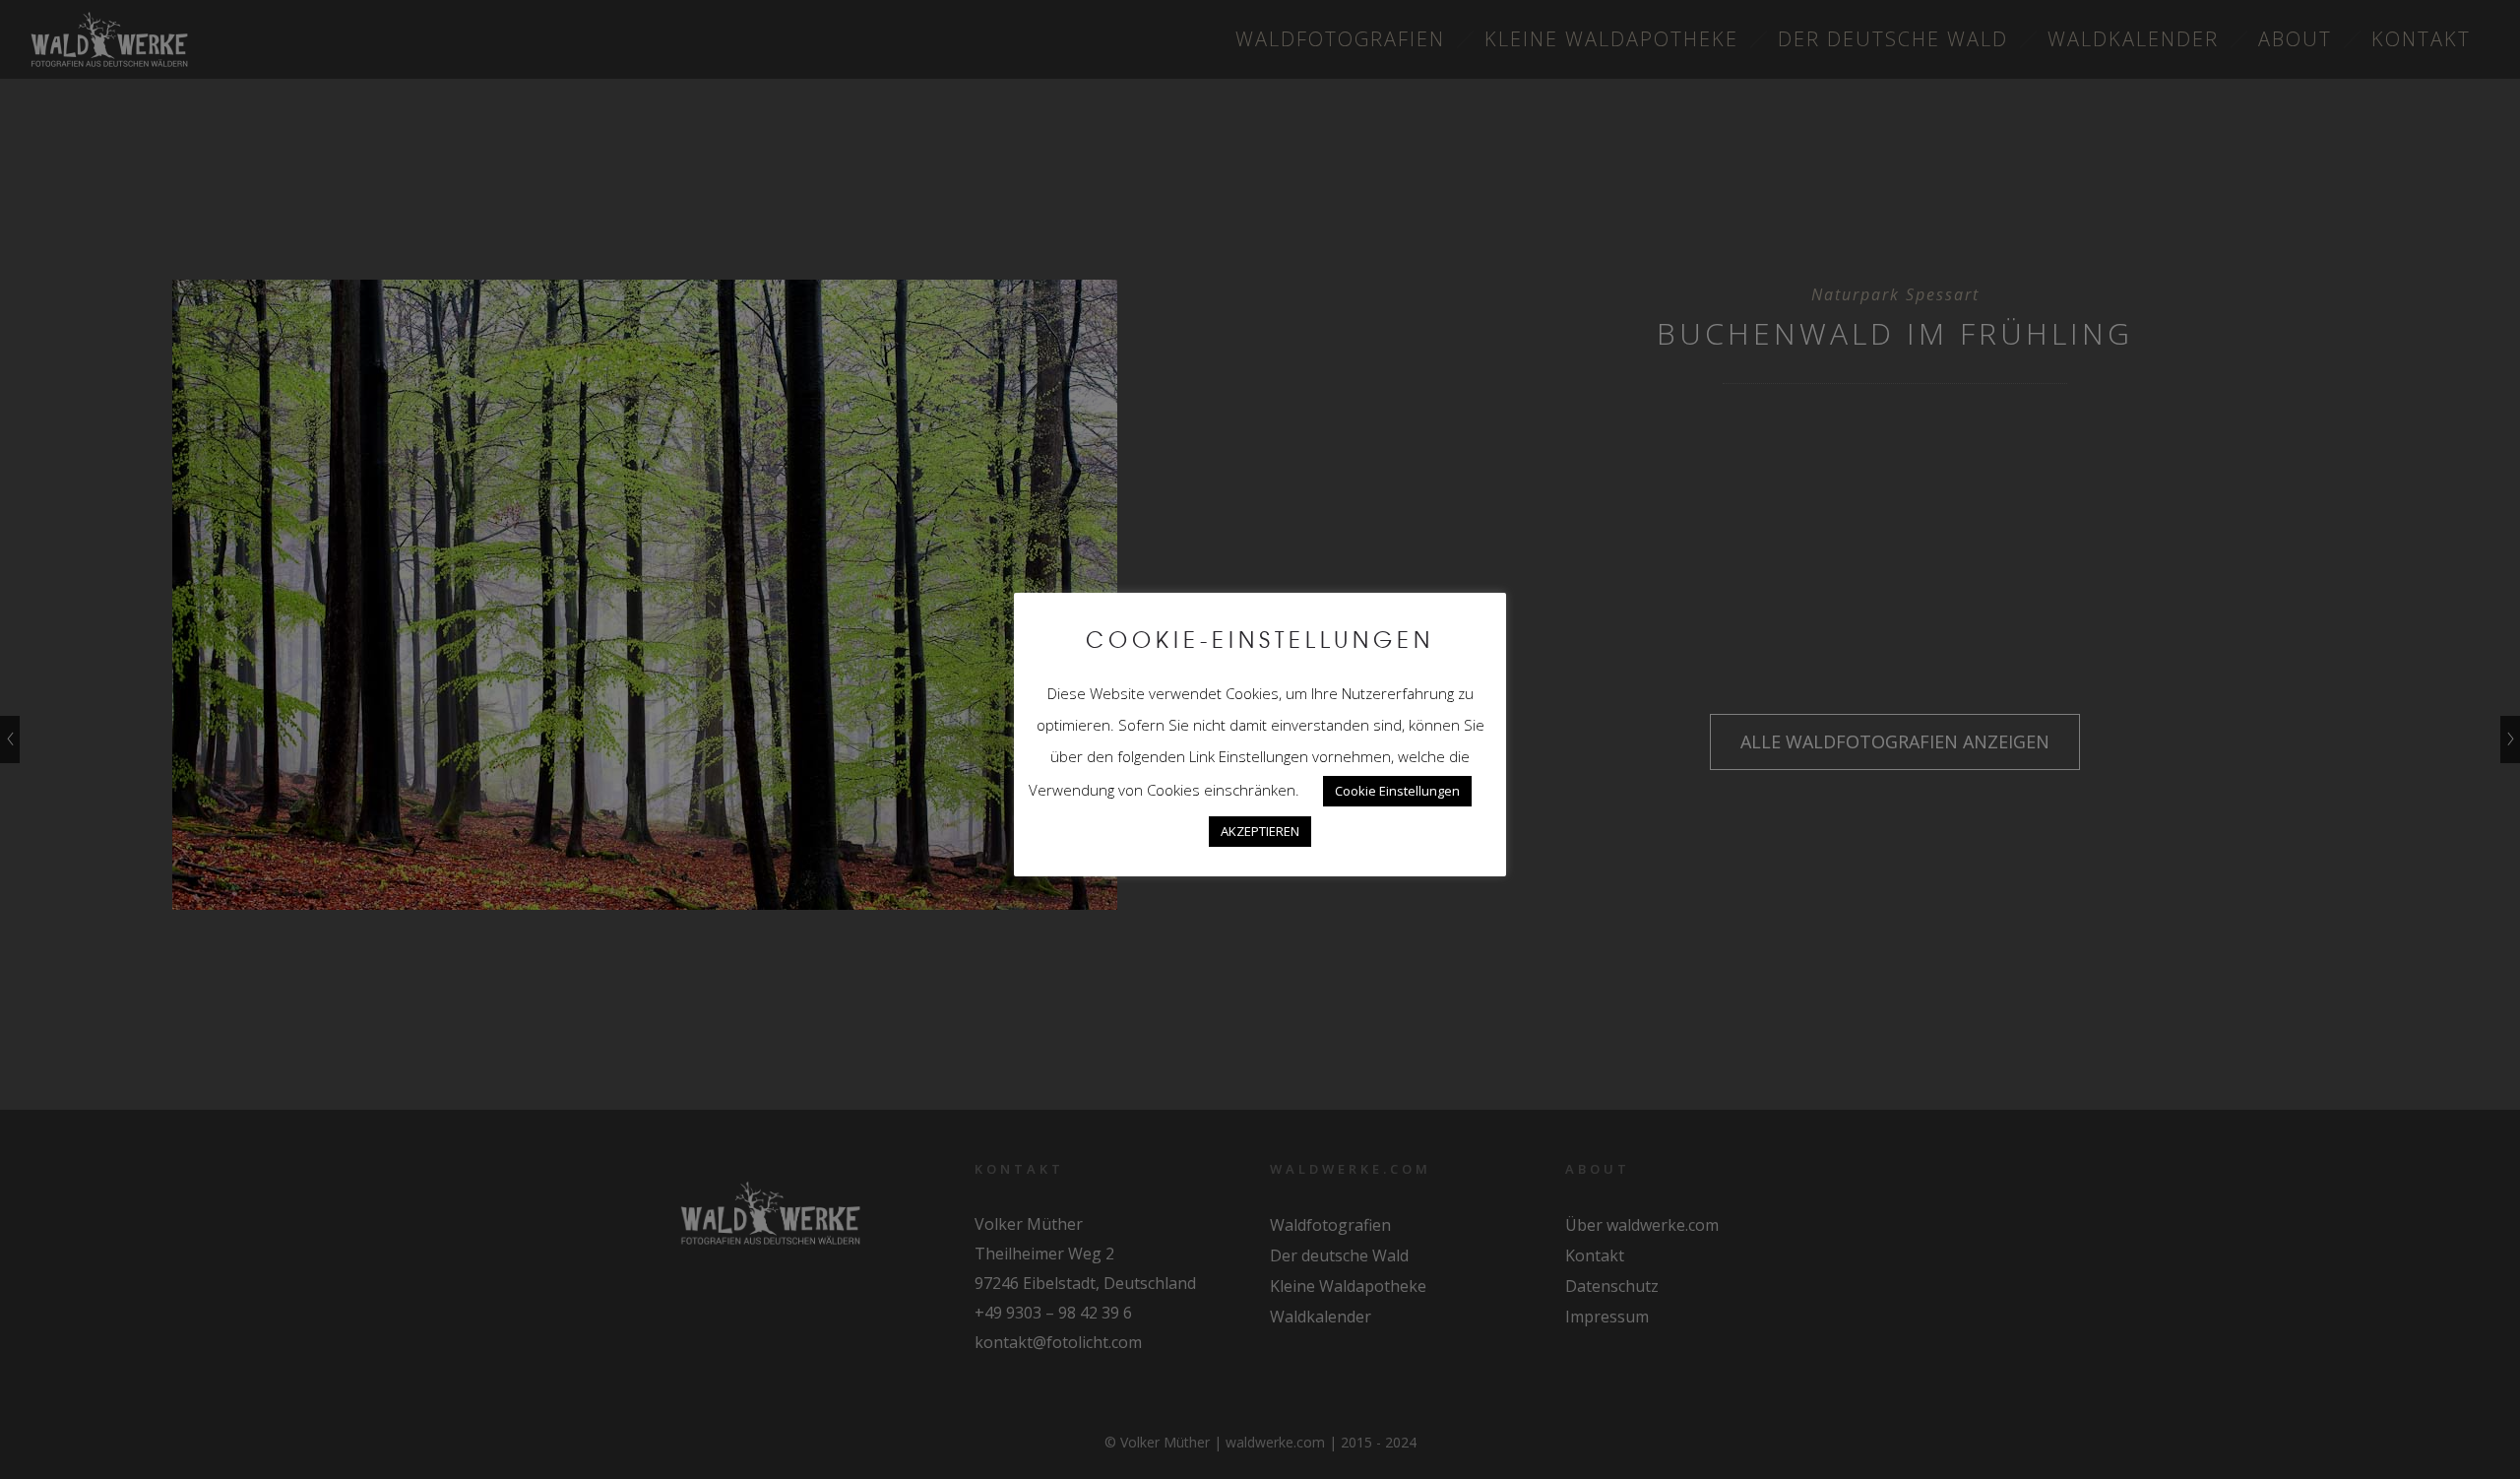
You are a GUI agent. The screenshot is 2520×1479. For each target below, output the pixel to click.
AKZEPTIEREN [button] (1260, 831)
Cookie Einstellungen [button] (1397, 791)
